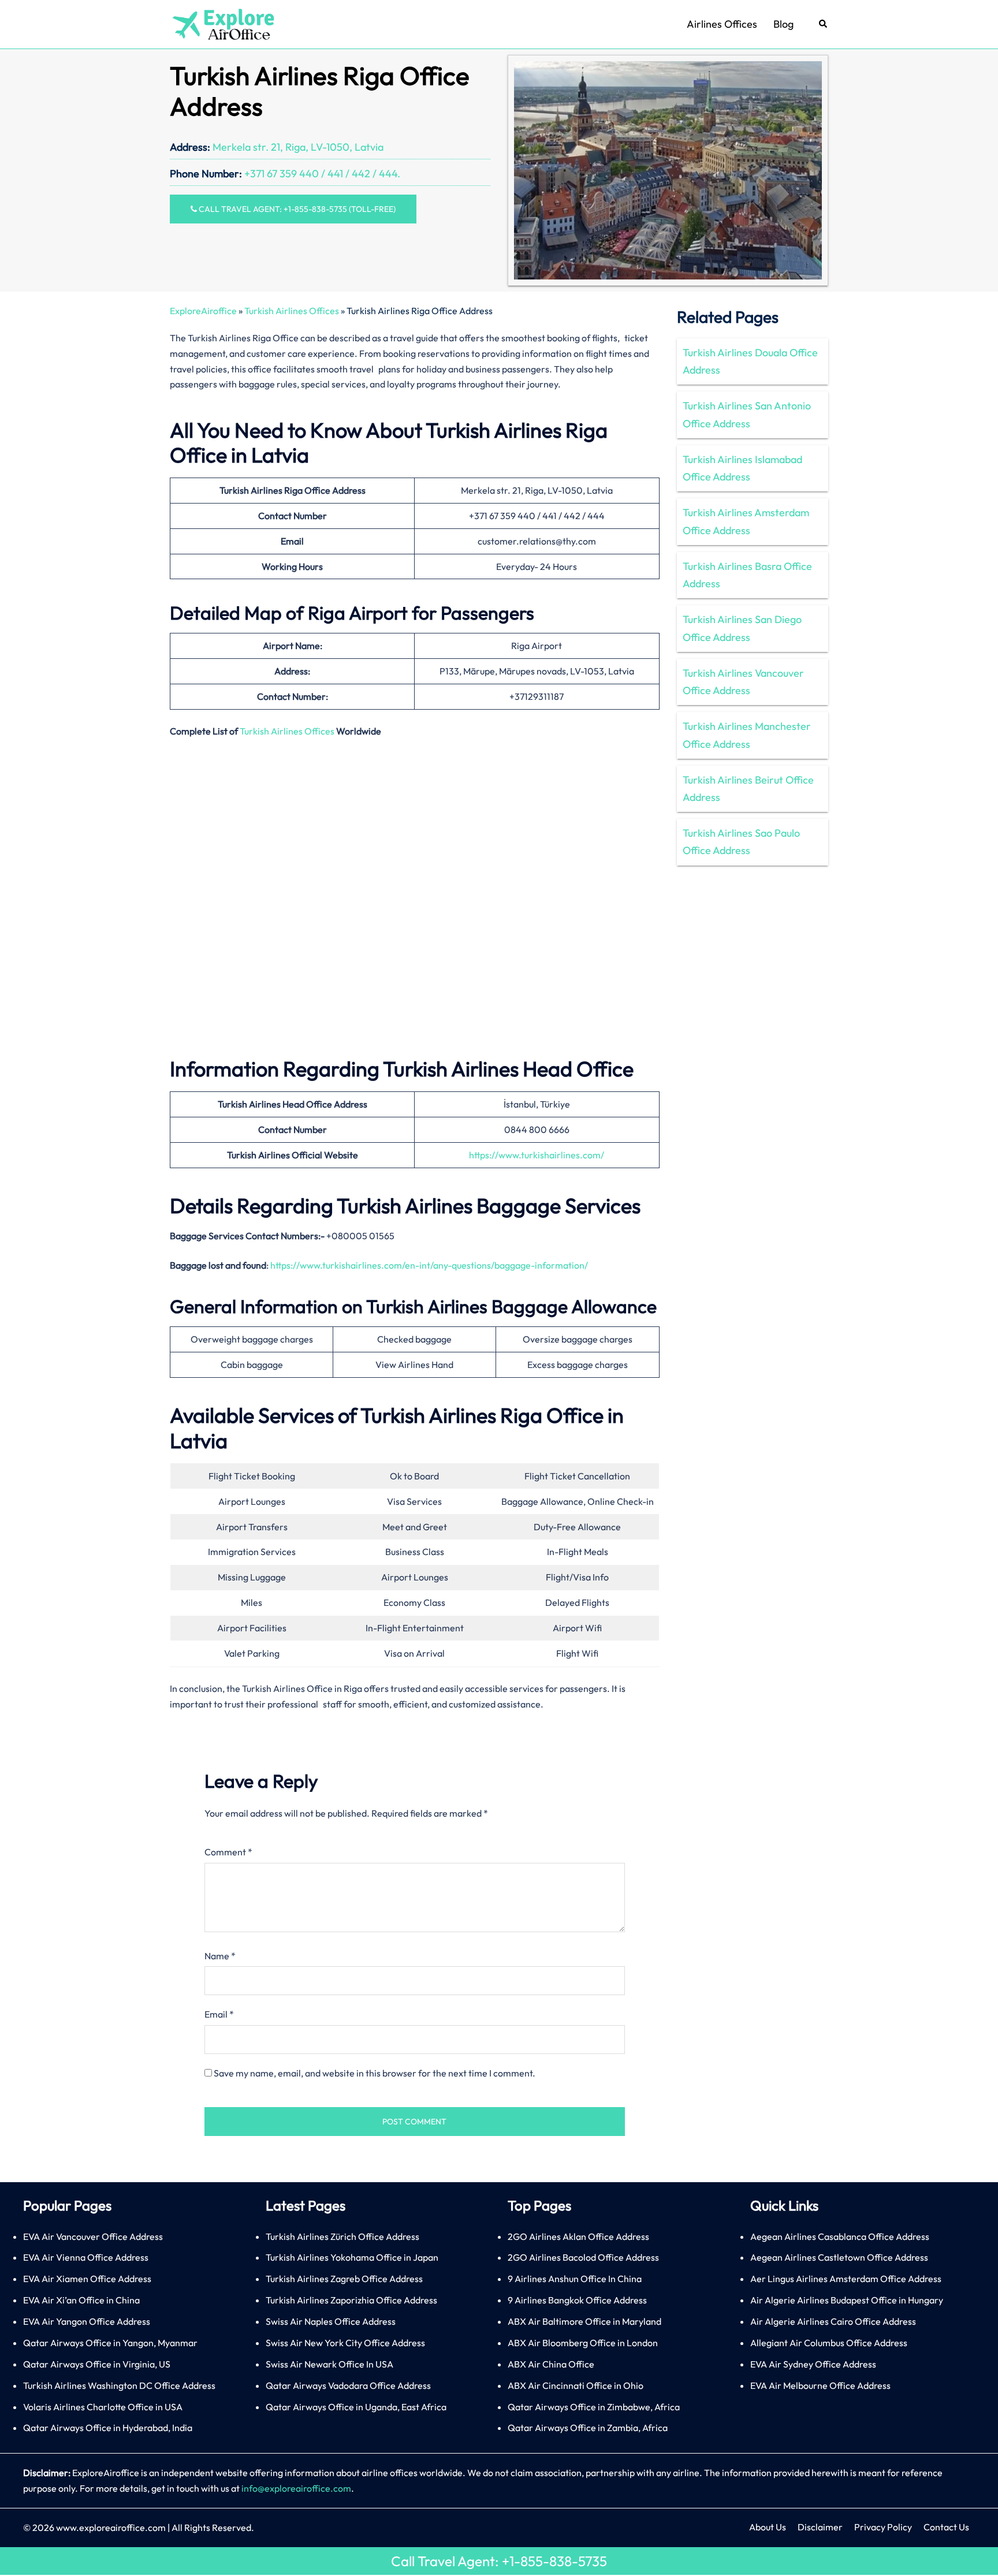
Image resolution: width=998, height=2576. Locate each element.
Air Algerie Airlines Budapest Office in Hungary (847, 2300)
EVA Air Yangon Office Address (87, 2321)
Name (220, 1956)
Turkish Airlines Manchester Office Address (747, 735)
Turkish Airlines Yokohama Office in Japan (352, 2257)
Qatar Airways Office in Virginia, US (97, 2364)
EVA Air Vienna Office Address (86, 2257)
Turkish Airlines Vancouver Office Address (743, 682)
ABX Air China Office (551, 2364)
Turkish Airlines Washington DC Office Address (119, 2385)
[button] (824, 25)
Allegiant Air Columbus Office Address (829, 2343)
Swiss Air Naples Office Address (331, 2321)
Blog (783, 24)
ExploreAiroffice (203, 311)
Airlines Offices (722, 24)
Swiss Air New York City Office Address (345, 2343)
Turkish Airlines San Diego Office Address (742, 628)
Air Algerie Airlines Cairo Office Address (833, 2321)
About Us (768, 2527)
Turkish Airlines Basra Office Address (747, 575)
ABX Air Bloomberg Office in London (583, 2343)
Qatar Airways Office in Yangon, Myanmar (110, 2343)
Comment (228, 1852)
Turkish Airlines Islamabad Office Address (742, 468)
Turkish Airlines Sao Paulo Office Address (741, 842)
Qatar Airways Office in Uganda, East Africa (356, 2407)
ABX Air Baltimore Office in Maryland (584, 2321)
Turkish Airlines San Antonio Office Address (747, 414)
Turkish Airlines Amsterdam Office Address (746, 521)
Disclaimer (820, 2527)
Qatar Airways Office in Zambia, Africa (588, 2428)
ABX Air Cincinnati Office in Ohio (576, 2385)
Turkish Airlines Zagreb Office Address (344, 2279)
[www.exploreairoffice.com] (223, 23)
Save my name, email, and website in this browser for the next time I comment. (375, 2073)
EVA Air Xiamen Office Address (87, 2279)
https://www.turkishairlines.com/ (537, 1155)
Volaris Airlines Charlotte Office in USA (103, 2407)
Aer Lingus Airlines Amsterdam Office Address (846, 2279)
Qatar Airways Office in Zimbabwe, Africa (594, 2407)
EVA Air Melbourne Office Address (820, 2385)
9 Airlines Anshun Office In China (575, 2279)
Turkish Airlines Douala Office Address (750, 361)
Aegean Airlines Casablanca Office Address (840, 2236)
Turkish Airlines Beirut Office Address (748, 789)
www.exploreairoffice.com (111, 2527)
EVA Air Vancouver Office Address (93, 2236)
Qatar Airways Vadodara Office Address (348, 2385)
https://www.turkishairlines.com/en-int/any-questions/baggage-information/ (429, 1265)
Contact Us (946, 2527)
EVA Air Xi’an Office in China (81, 2300)
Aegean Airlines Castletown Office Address (839, 2257)
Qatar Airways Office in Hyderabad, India (108, 2428)
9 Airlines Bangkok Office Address (577, 2300)
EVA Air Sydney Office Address (813, 2364)
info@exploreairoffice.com (296, 2488)
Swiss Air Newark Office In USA (329, 2364)
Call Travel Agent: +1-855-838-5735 (499, 2561)
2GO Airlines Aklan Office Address (578, 2236)
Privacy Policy (883, 2527)
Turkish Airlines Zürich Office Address (342, 2236)
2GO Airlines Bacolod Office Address (583, 2257)
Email (219, 2014)
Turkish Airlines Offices (292, 311)
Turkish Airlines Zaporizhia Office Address (351, 2300)
